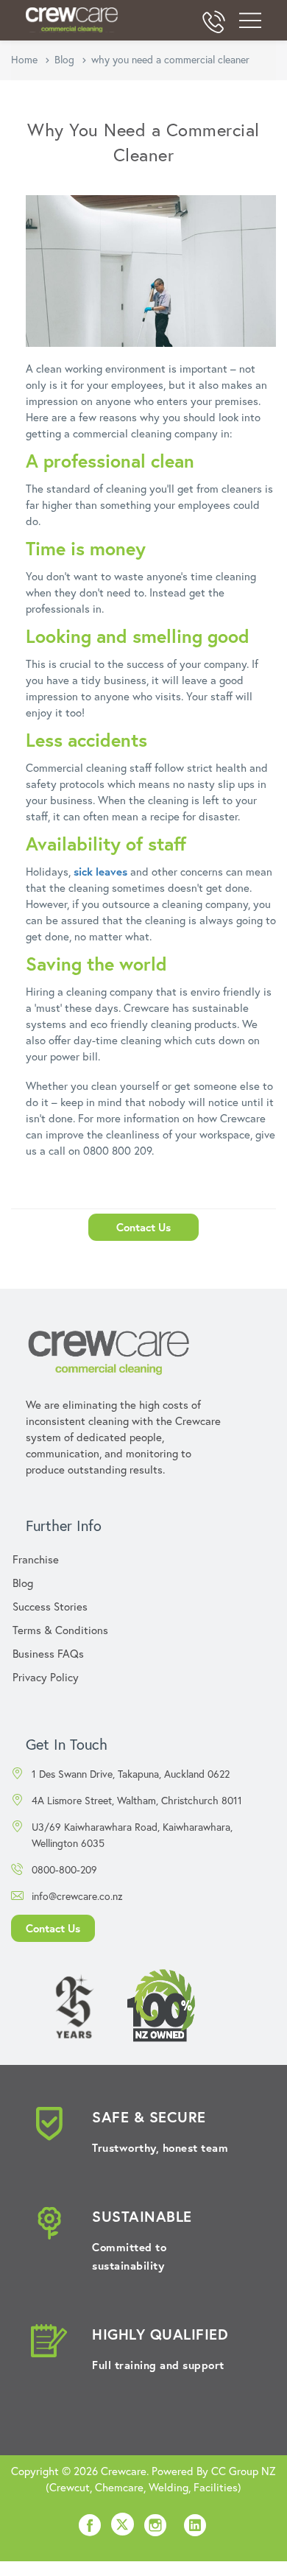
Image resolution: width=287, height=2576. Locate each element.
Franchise (36, 1559)
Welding (169, 2487)
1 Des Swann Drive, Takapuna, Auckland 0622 (131, 1774)
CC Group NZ (244, 2471)
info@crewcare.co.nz (77, 1896)
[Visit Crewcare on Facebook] (90, 2530)
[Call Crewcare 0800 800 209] (213, 24)
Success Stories (50, 1606)
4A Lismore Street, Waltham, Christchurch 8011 (137, 1800)
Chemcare (119, 2487)
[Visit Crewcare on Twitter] (123, 2526)
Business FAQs (48, 1653)
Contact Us (143, 1227)
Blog (64, 59)
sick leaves (100, 871)
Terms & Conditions (60, 1630)
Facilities (216, 2487)
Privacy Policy (46, 1677)
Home (24, 59)
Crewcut (70, 2487)
